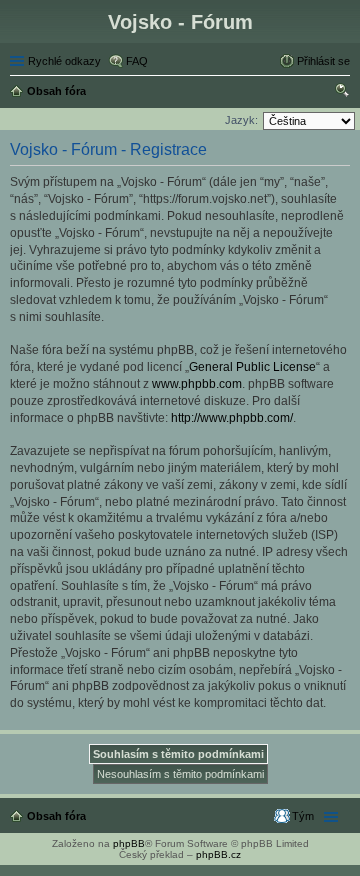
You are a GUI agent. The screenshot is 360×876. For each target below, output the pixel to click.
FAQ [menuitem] (137, 61)
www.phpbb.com (197, 384)
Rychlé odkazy (64, 61)
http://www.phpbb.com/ (232, 418)
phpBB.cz (218, 854)
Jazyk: (241, 120)
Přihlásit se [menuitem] (323, 61)
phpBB (129, 843)
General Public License (252, 367)
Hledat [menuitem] (343, 93)
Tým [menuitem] (303, 816)
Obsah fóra (56, 816)
